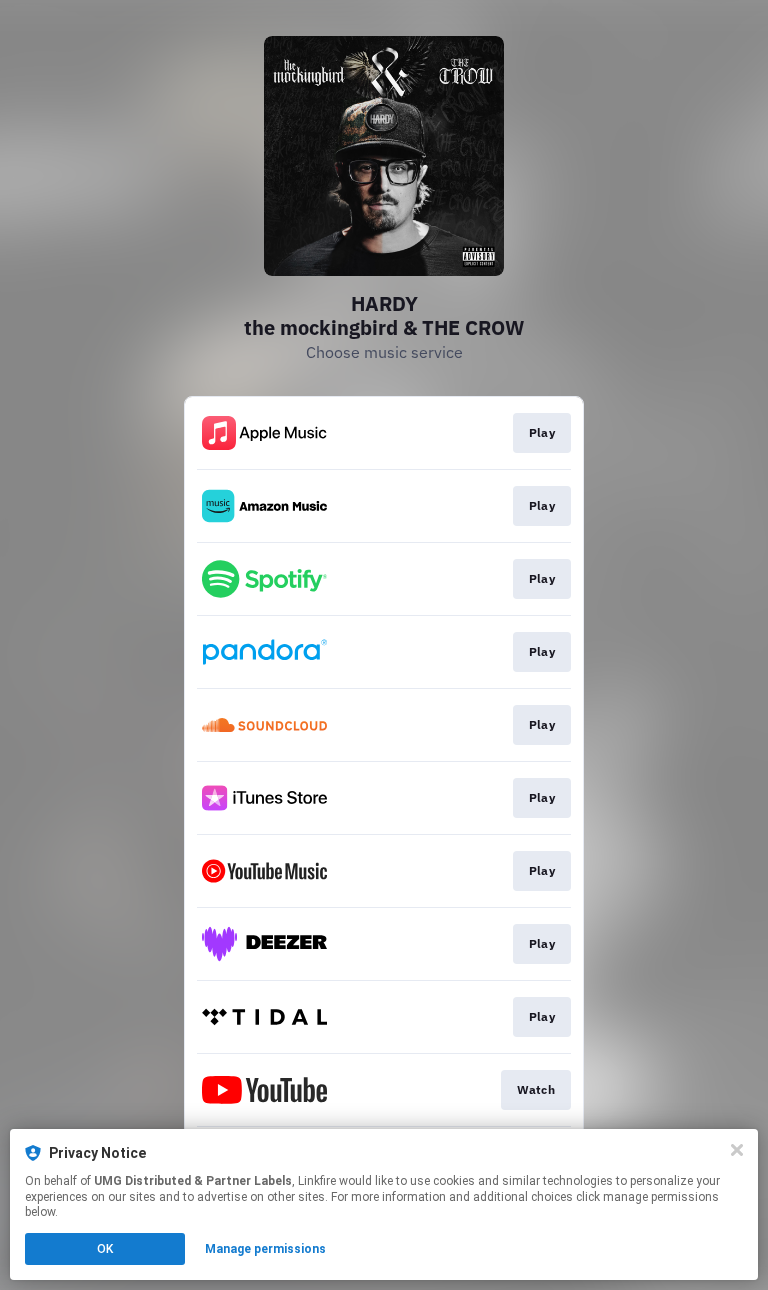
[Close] (737, 1150)
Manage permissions (265, 1249)
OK (105, 1249)
